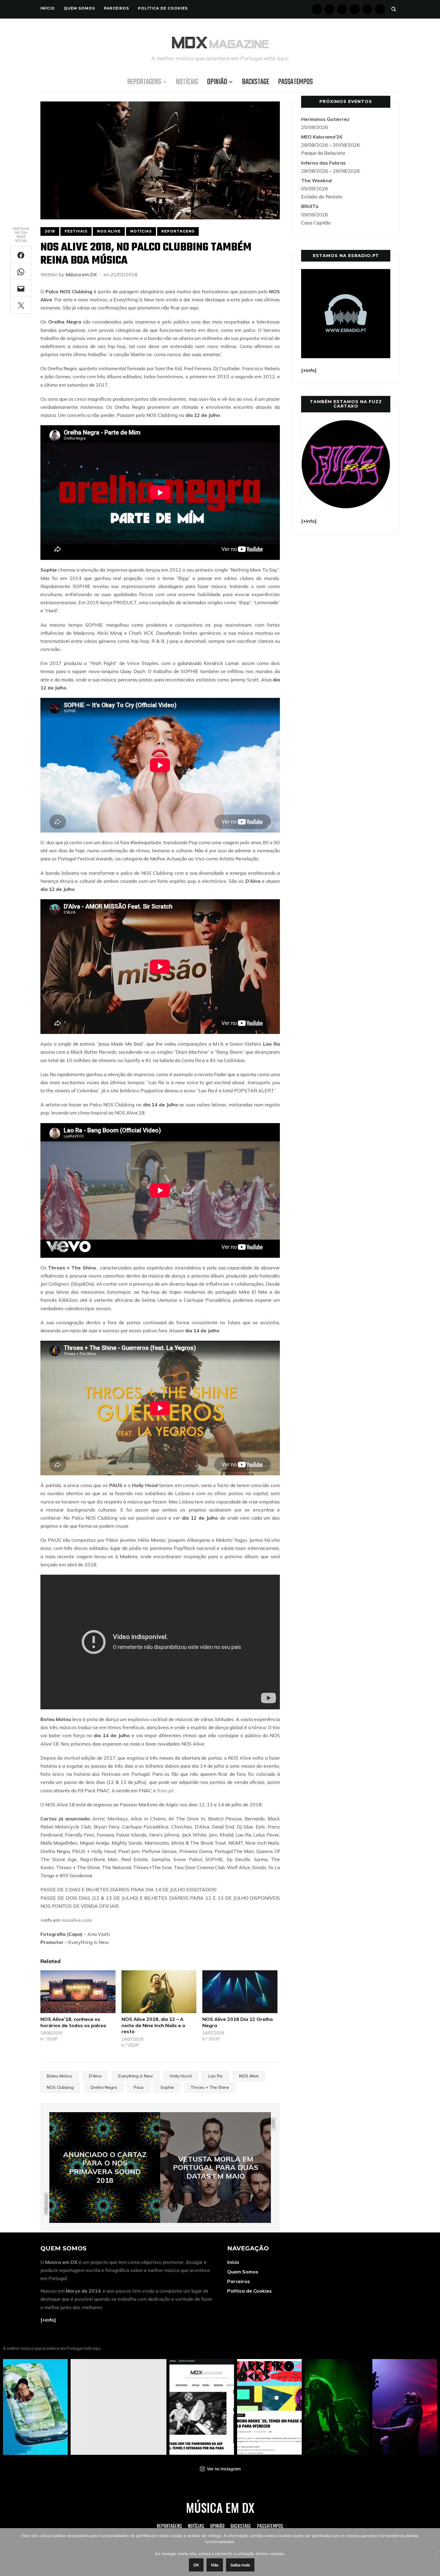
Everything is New (136, 2076)
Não (215, 2565)
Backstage (256, 82)
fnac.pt (166, 1790)
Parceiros (116, 8)
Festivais (76, 231)
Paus (139, 2087)
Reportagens (144, 82)
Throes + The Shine (210, 2087)
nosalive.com (77, 1920)
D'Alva (95, 2076)
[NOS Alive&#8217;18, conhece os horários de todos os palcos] (78, 1992)
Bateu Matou (59, 2076)
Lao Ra (215, 2076)
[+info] (48, 2320)
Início (48, 8)
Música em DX (81, 274)
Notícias (187, 82)
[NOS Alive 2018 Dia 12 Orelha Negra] (240, 1992)
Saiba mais (240, 2565)
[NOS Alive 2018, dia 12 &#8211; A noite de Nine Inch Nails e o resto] (159, 1992)
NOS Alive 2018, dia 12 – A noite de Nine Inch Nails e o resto (153, 2025)
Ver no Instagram (224, 2469)
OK (196, 2565)
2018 (50, 231)
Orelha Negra (104, 2087)
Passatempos (295, 82)
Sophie (167, 2087)
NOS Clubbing (60, 2087)
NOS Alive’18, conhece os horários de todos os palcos (73, 2022)
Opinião (217, 82)
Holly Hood (181, 2076)
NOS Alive (109, 231)
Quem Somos (79, 8)
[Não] (433, 2552)
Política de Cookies (163, 8)
